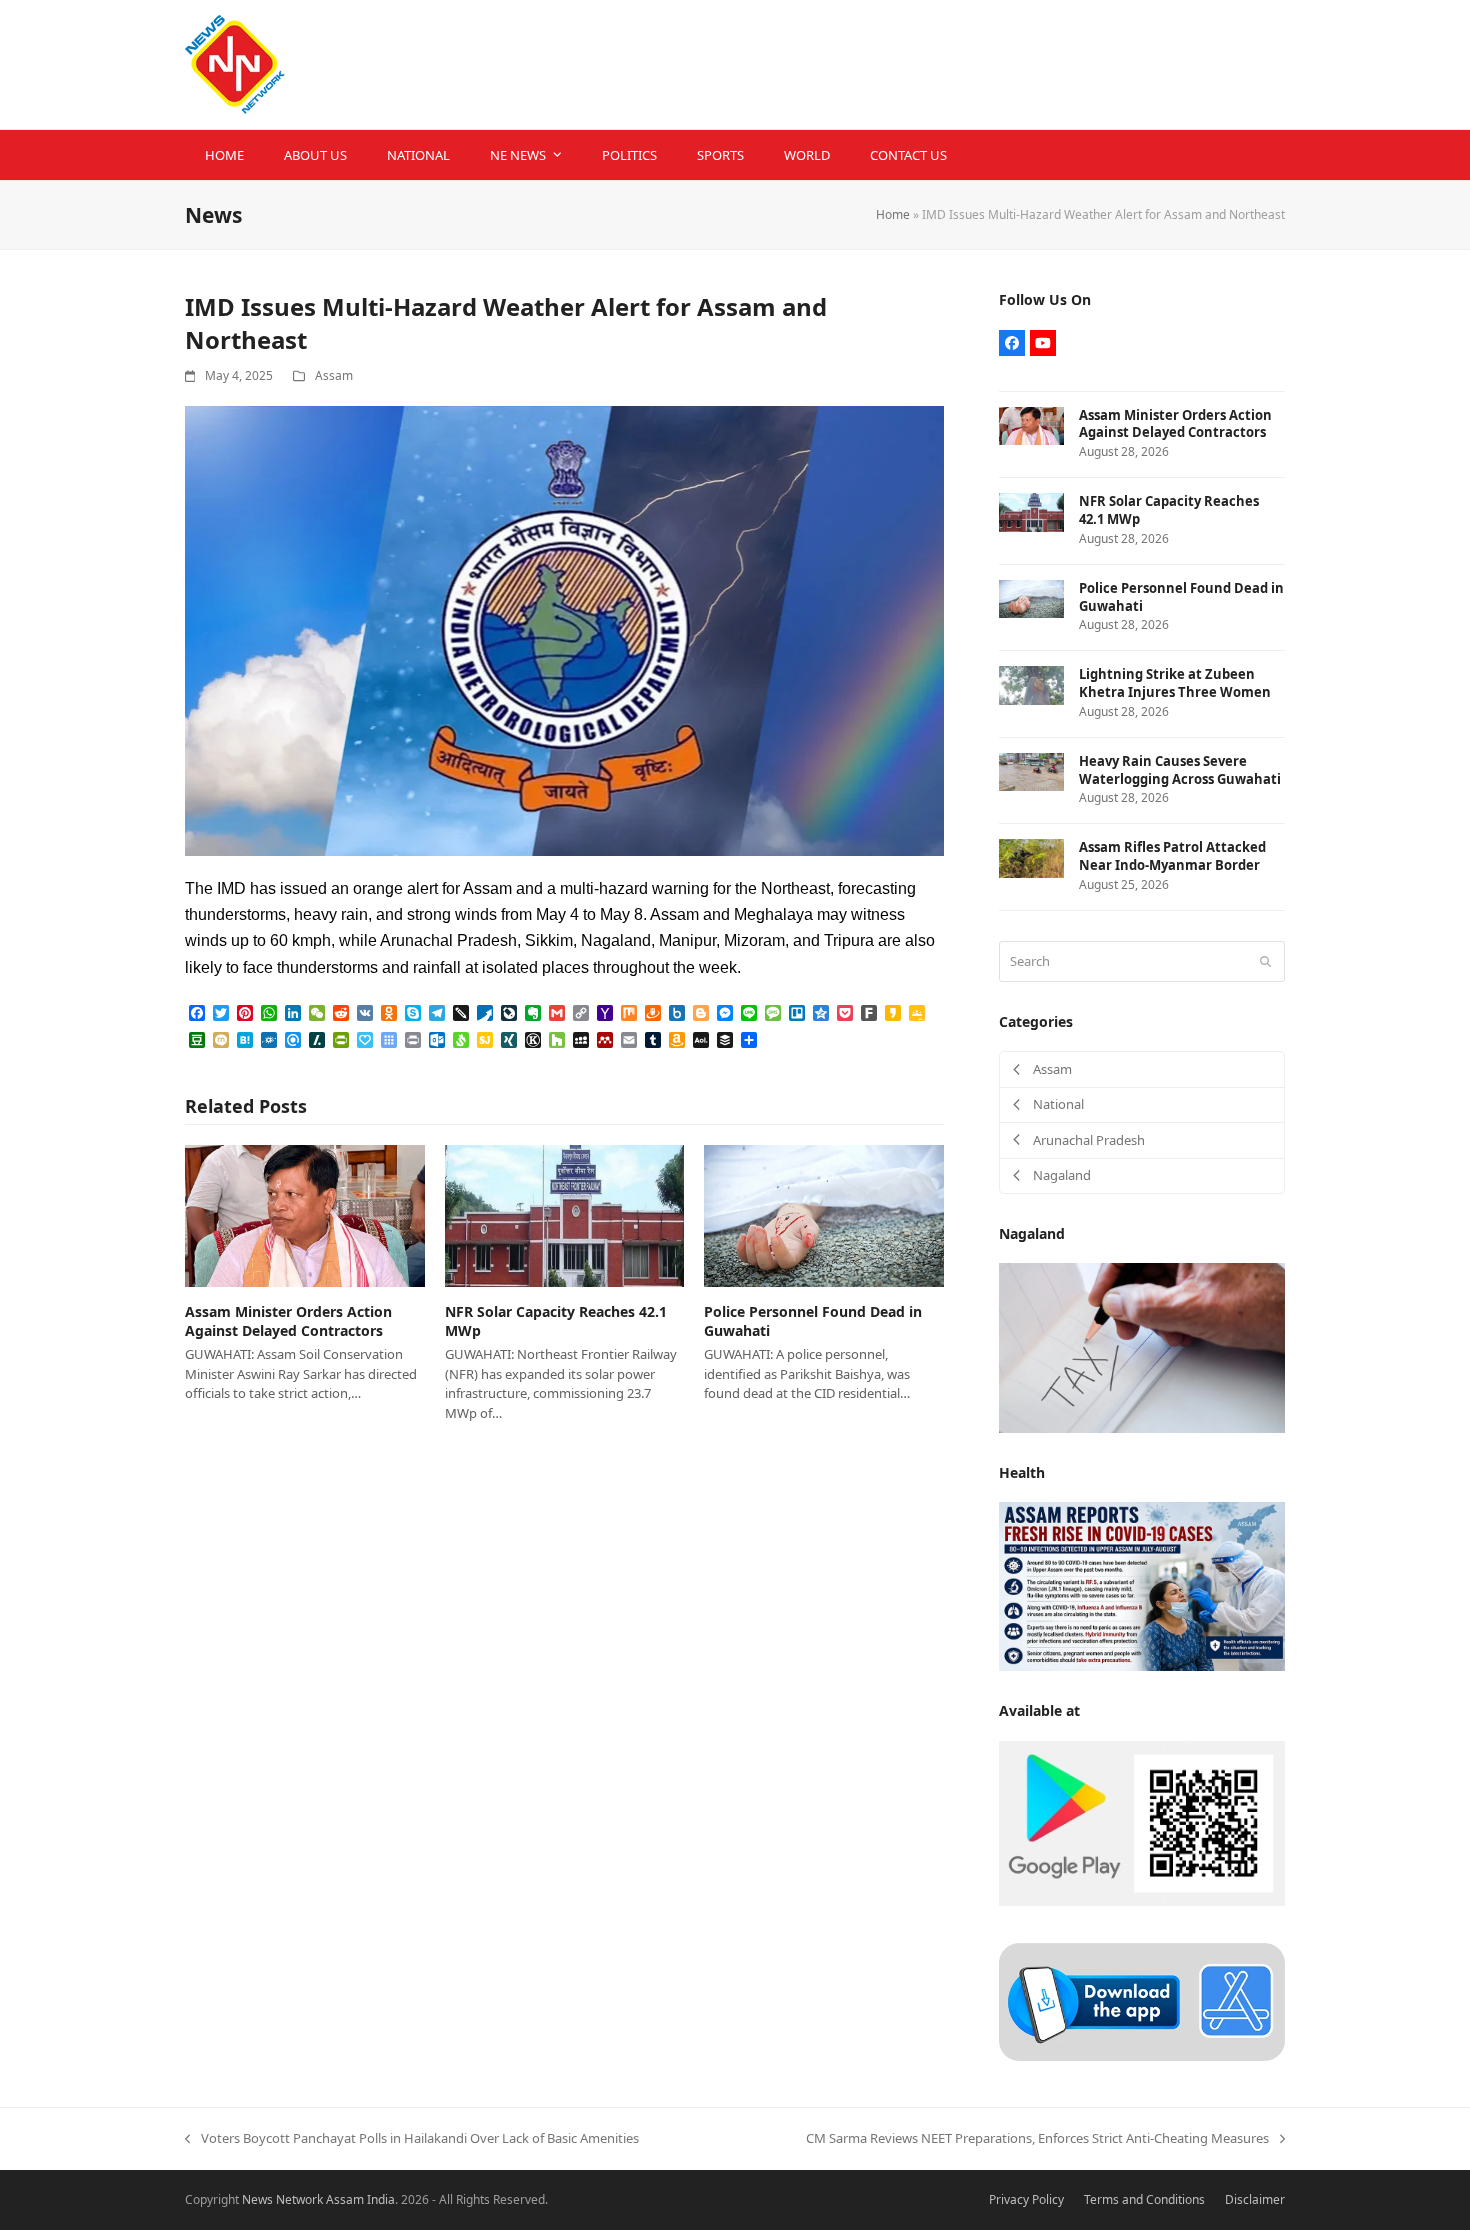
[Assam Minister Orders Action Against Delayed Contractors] (305, 1214)
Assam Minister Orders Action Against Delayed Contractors (288, 1321)
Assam (334, 375)
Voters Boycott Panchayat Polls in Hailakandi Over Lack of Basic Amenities (412, 2139)
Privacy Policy (1026, 2199)
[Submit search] (1265, 961)
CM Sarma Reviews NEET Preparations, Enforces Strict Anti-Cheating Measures (1037, 2139)
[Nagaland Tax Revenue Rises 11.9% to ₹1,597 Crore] (1142, 1347)
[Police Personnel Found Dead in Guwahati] (824, 1214)
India (381, 2199)
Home (893, 214)
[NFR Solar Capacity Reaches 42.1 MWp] (565, 1214)
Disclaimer (1255, 2199)
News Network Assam (303, 2199)
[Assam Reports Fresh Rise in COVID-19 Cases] (1142, 1585)
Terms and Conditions (1144, 2199)
